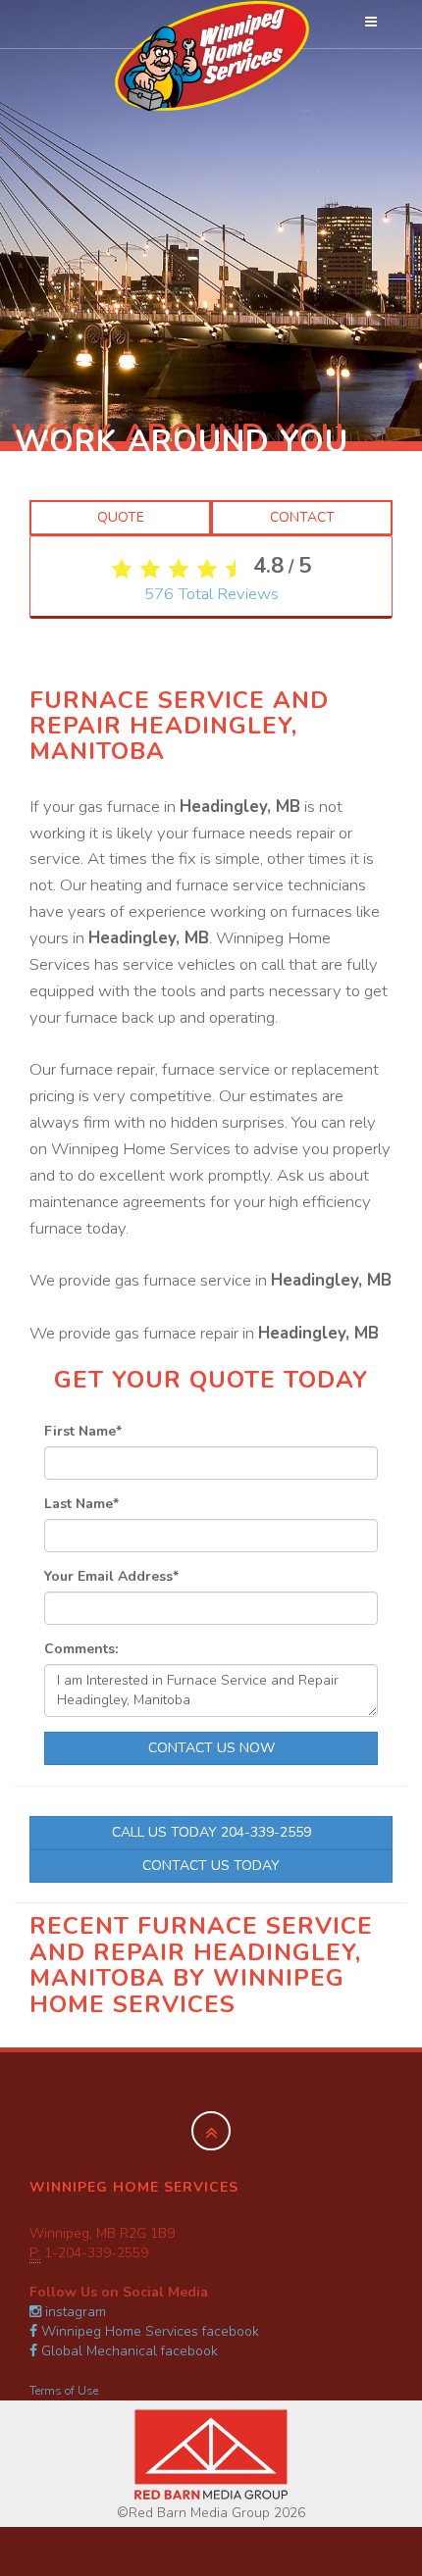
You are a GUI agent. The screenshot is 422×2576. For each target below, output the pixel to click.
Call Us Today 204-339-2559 (211, 1832)
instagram (74, 2312)
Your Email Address (111, 1576)
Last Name (81, 1504)
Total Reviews (211, 594)
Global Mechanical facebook (128, 2351)
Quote (121, 517)
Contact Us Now (211, 1748)
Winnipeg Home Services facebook (148, 2331)
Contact (302, 517)
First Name (83, 1431)
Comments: (81, 1649)
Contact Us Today (211, 1866)
